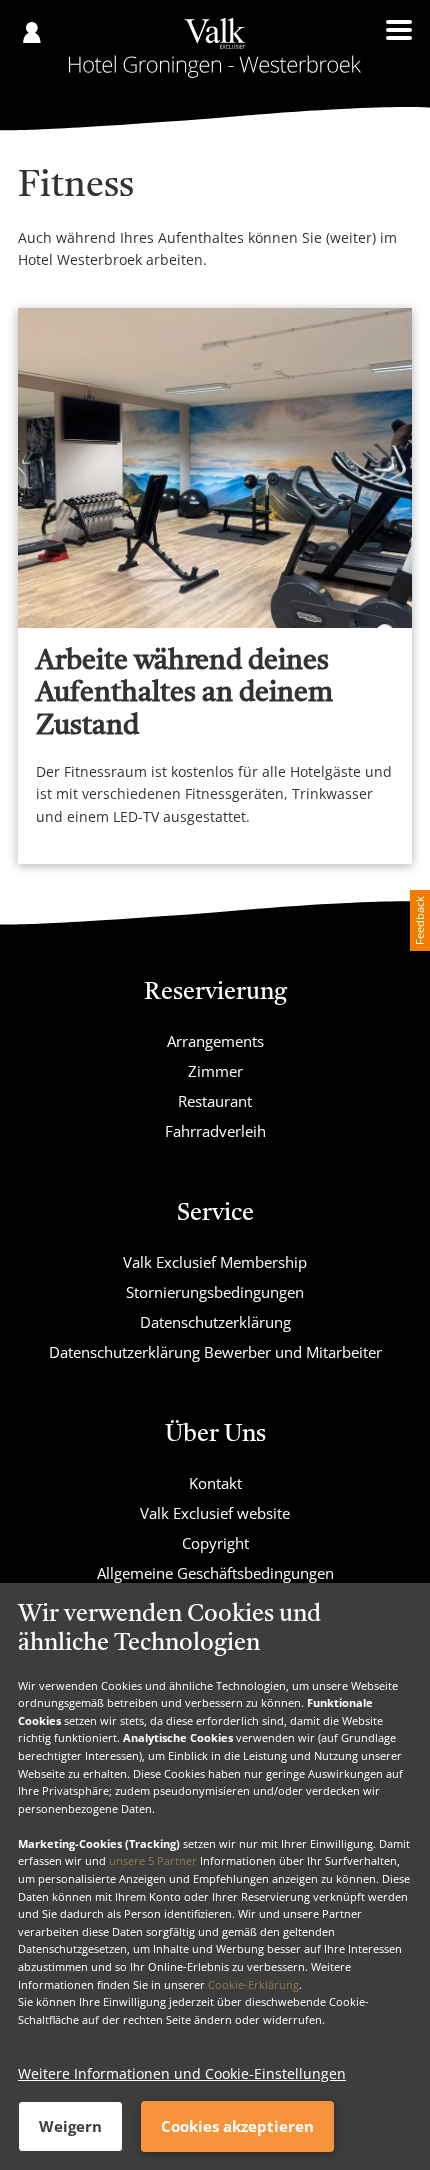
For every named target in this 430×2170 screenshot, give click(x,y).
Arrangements (215, 1041)
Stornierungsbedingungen (215, 1292)
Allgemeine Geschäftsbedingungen (215, 1573)
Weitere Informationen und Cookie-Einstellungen (182, 2073)
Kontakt (215, 1483)
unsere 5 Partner (153, 1860)
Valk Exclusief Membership (215, 1262)
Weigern (70, 2126)
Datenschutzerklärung (215, 1322)
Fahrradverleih (215, 1131)
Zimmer (215, 1071)
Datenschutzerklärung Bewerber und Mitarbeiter (215, 1352)
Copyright (215, 1543)
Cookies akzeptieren (237, 2126)
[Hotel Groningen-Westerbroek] (215, 48)
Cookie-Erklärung (253, 1984)
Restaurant (215, 1101)
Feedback (419, 920)
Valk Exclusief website (215, 1513)
